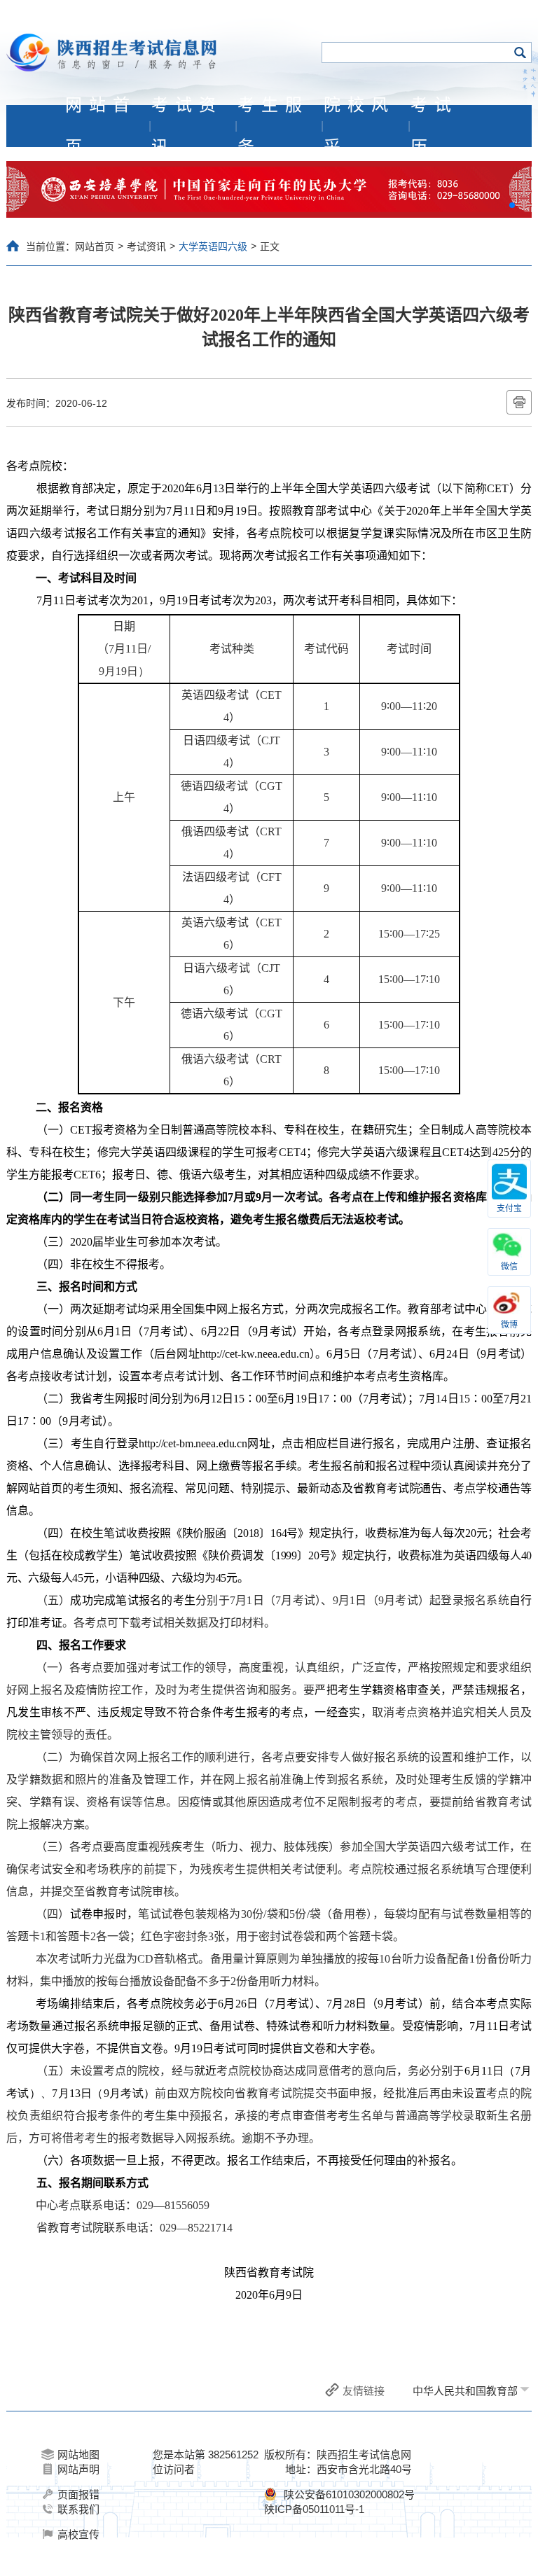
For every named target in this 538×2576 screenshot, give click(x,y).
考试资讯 (187, 126)
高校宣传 (78, 2534)
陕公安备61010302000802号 (349, 2494)
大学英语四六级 (213, 246)
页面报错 (78, 2494)
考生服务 (273, 126)
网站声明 (78, 2469)
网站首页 (101, 126)
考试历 (434, 126)
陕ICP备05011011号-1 (314, 2509)
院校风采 (359, 126)
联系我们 (78, 2509)
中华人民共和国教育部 (465, 2391)
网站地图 (78, 2455)
